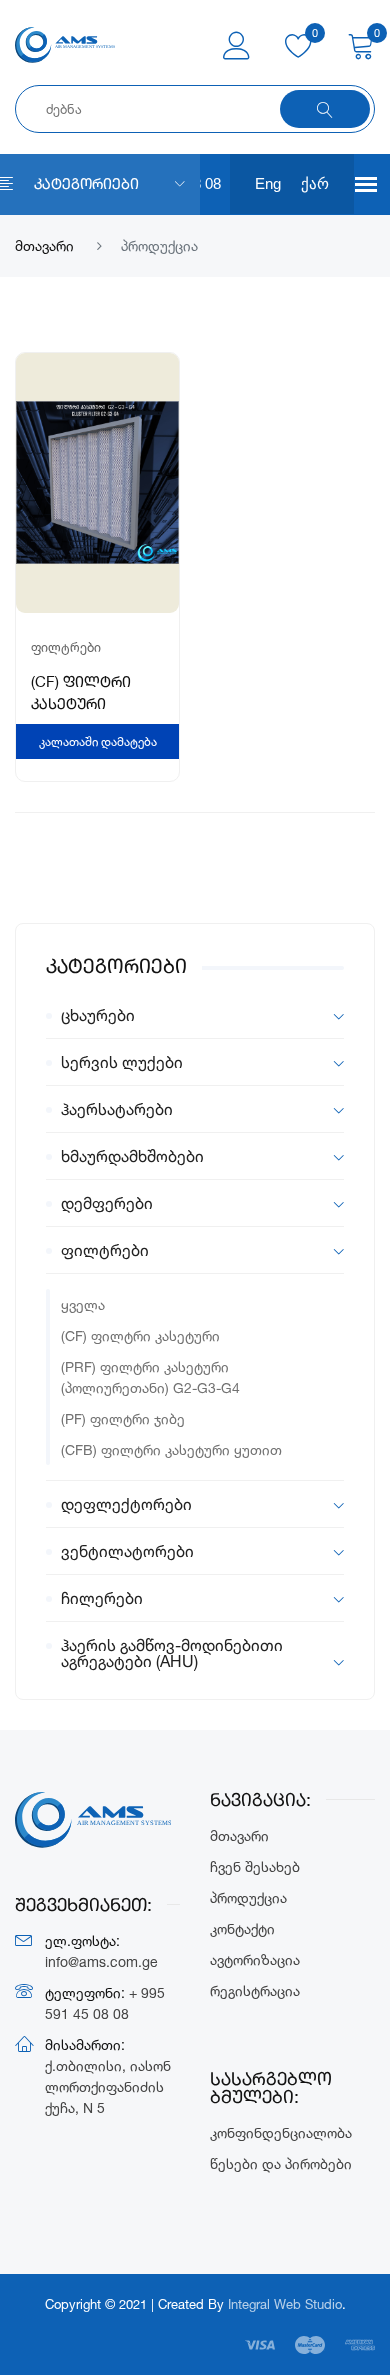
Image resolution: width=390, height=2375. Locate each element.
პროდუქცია (248, 1897)
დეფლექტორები (126, 1504)
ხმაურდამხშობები (132, 1156)
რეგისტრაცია (255, 1990)
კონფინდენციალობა (281, 2132)
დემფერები (107, 1203)
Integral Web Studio (285, 2304)
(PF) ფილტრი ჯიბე (123, 1418)
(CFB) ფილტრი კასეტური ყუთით (171, 1449)
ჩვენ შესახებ (255, 1866)
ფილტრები (105, 1250)
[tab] (195, 1015)
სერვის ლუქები (122, 1062)
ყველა (83, 1304)
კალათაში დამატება (98, 741)
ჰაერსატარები (117, 1109)
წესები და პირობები (281, 2163)
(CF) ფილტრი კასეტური (140, 1335)
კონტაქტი (242, 1928)
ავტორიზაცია (255, 1959)
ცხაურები (98, 1015)
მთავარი (44, 245)
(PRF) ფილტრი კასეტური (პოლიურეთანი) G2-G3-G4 (150, 1377)
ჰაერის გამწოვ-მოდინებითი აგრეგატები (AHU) (172, 1652)
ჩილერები (102, 1598)
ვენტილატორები (127, 1551)
